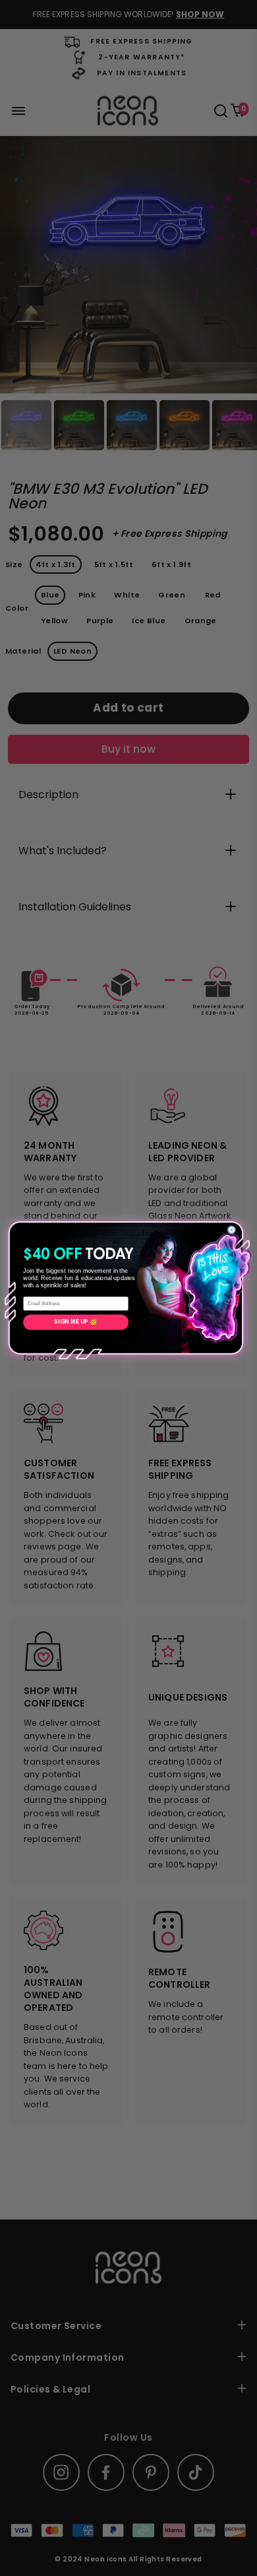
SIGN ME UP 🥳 (75, 1322)
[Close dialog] (232, 1230)
